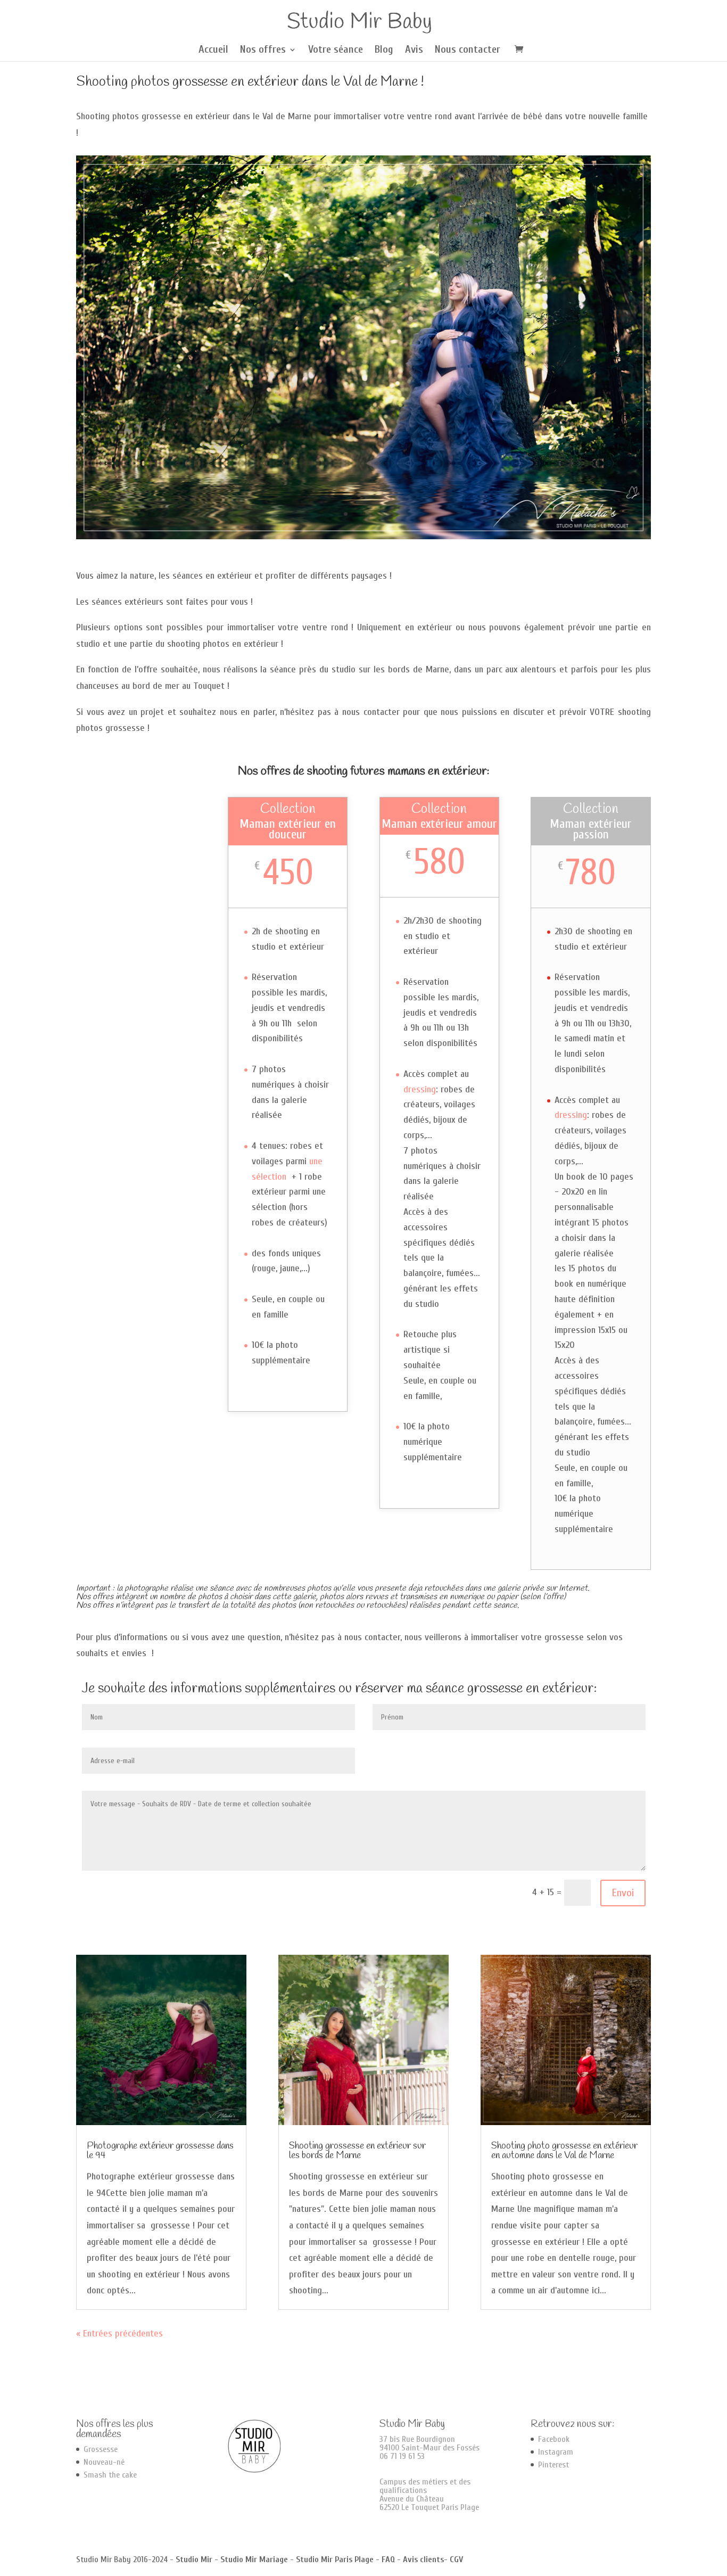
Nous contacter (468, 51)
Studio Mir (194, 2559)
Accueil (213, 51)
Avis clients (423, 2559)
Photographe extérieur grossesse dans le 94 (160, 2151)
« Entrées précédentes (119, 2334)
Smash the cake (110, 2475)
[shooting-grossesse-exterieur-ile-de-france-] (363, 536)
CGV (456, 2559)
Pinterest (553, 2465)
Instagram (556, 2452)
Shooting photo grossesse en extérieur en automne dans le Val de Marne (564, 2151)
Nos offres (263, 51)
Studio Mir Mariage (254, 2559)
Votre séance (336, 51)
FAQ (388, 2559)
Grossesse (101, 2449)
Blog (384, 51)
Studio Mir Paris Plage (335, 2559)
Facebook (554, 2439)
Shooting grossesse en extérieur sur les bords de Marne (357, 2151)
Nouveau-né (104, 2462)
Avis (414, 51)
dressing (420, 1089)
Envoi (623, 1893)
